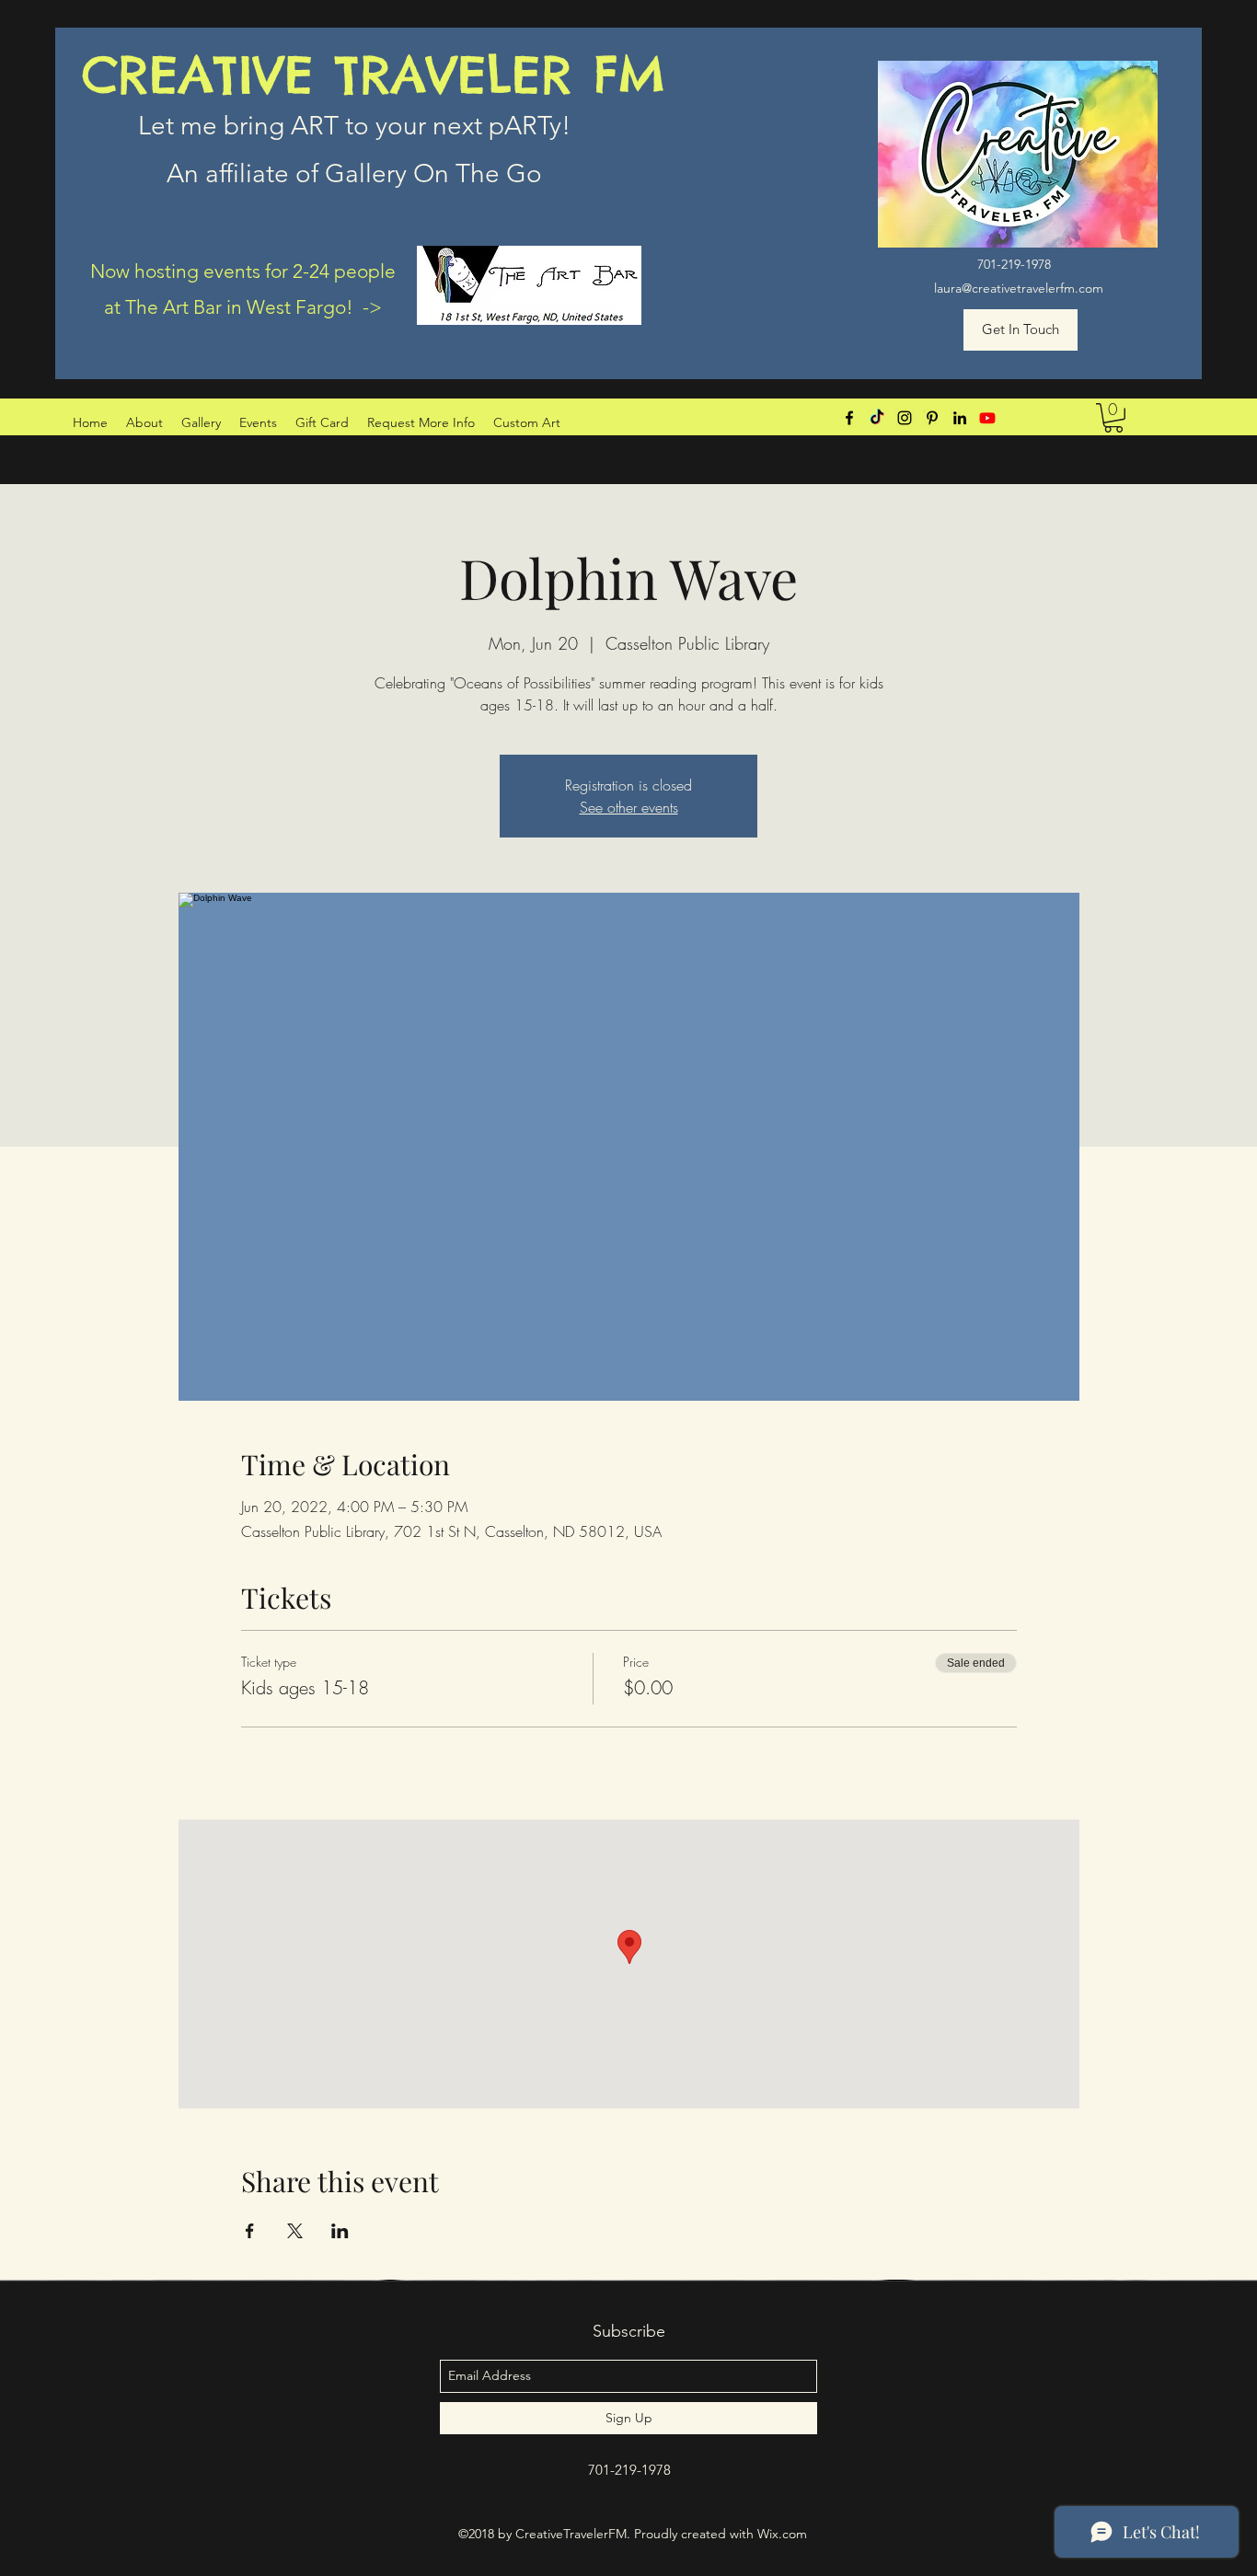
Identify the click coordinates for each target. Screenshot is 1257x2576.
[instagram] (905, 418)
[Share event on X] (295, 2231)
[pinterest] (932, 418)
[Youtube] (987, 418)
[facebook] (849, 418)
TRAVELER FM (501, 75)
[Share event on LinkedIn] (340, 2231)
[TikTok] (877, 418)
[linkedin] (960, 418)
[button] (1113, 418)
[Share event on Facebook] (250, 2231)
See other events (629, 807)
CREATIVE (208, 75)
